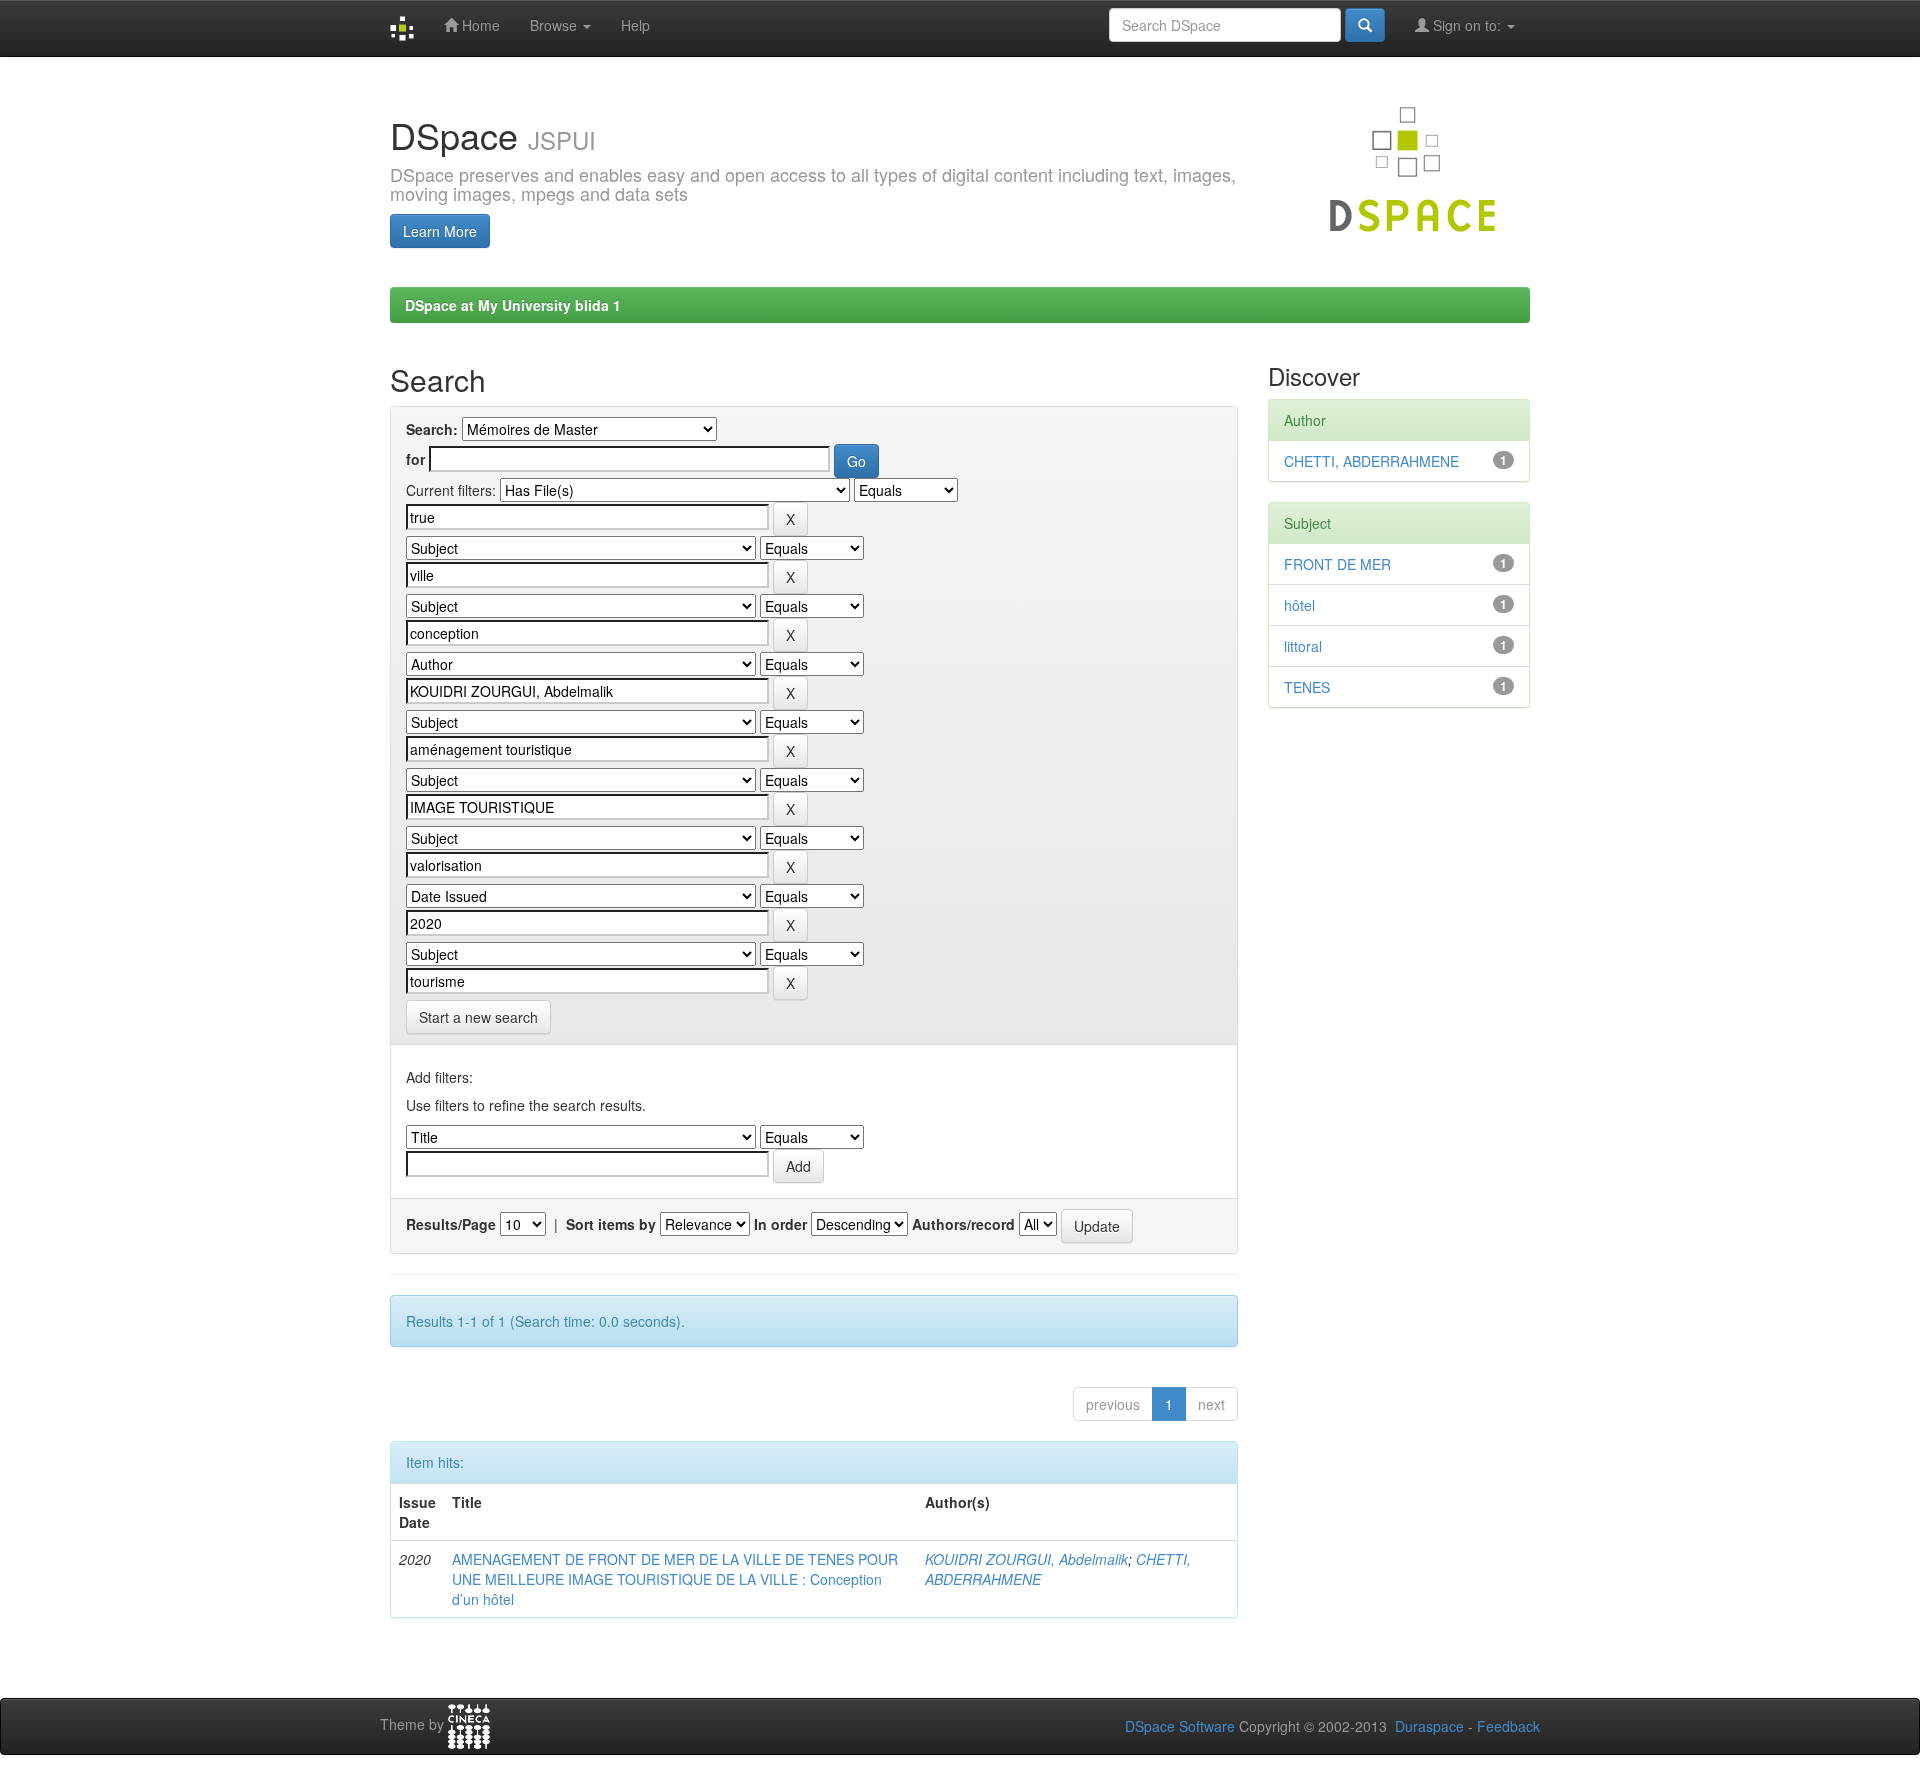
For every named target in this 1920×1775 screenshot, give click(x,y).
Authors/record (963, 1224)
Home (479, 25)
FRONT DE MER (1337, 564)
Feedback (1508, 1726)
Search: (432, 429)
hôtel (1299, 605)
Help (635, 25)
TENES (1307, 687)
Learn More (440, 231)
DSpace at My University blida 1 (513, 305)
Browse (555, 25)
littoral (1303, 646)
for (415, 459)
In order (780, 1224)
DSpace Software (1180, 1726)
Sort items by (611, 1224)
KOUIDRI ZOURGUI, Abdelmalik (1026, 1559)
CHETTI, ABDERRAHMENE (1371, 461)
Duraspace (1429, 1726)
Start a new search (478, 1017)
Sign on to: (1467, 25)
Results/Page (451, 1224)
